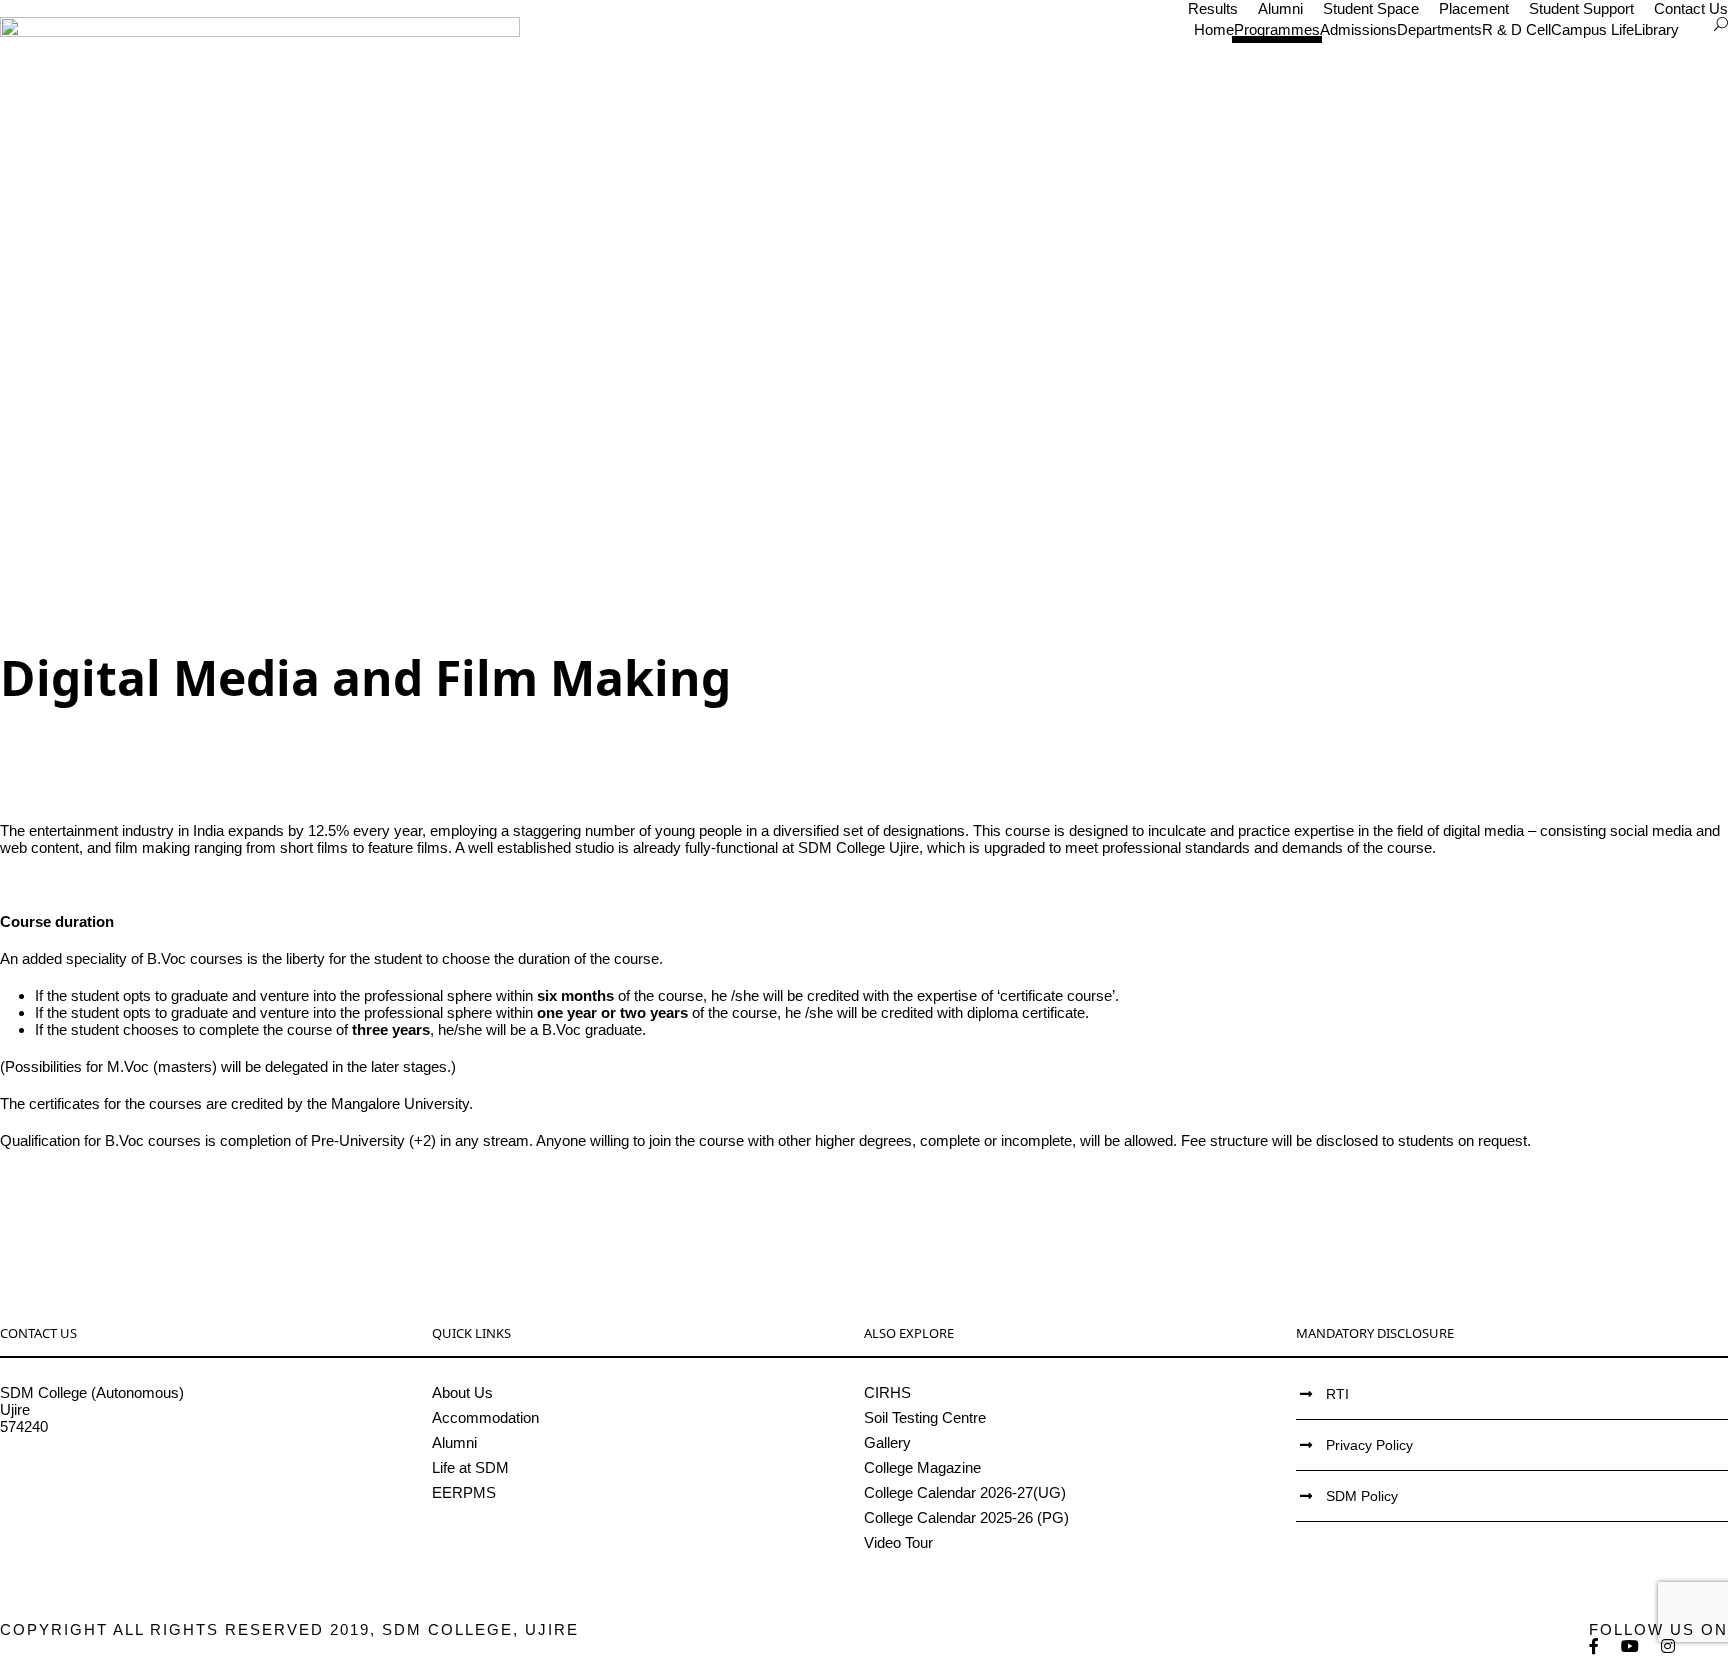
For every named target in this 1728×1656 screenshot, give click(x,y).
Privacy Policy (1369, 1445)
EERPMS (464, 1492)
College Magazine (922, 1467)
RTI (1337, 1394)
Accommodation (485, 1417)
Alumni (1280, 8)
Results (1213, 8)
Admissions (1358, 29)
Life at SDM (470, 1467)
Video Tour (898, 1542)
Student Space (1371, 8)
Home (1214, 29)
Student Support (1581, 8)
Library (1656, 29)
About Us (462, 1392)
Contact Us (1691, 8)
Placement (1474, 8)
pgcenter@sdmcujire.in (75, 1494)
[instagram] (1669, 1646)
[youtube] (1631, 1646)
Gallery (887, 1442)
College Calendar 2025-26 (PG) (966, 1517)
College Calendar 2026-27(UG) (965, 1492)
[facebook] (1595, 1646)
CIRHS (887, 1392)
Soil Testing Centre (925, 1417)
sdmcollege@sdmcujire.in (84, 1477)
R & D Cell (1516, 29)
